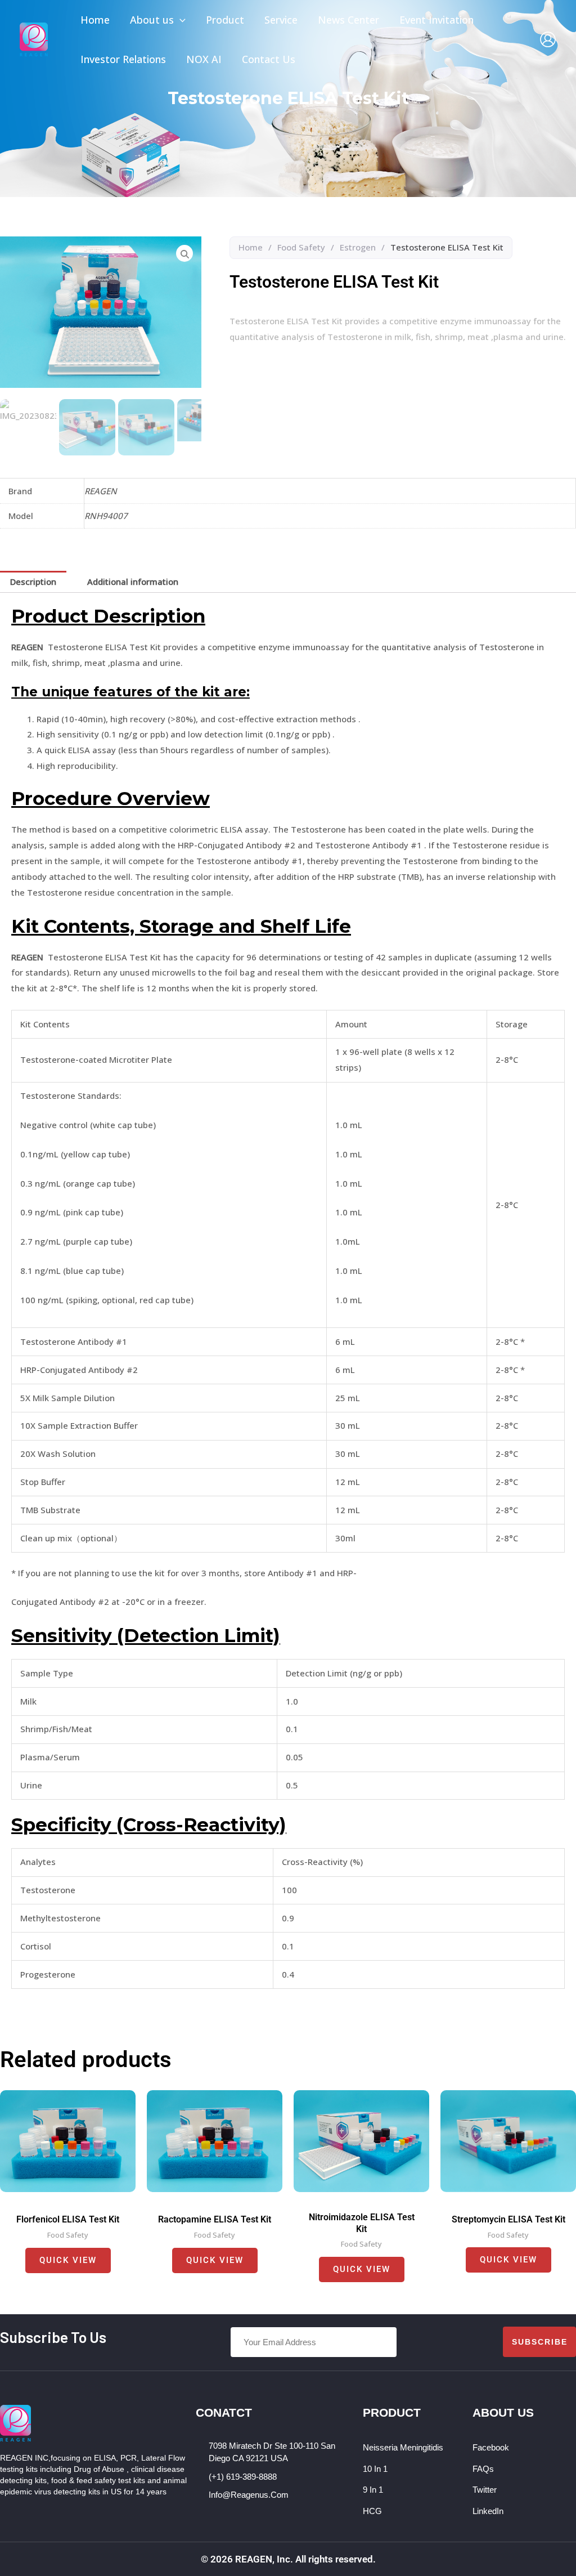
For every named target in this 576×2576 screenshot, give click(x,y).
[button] (180, 20)
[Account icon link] (548, 39)
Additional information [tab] (133, 582)
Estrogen (358, 247)
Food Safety (301, 247)
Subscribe (540, 2342)
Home (251, 247)
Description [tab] (33, 582)
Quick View (68, 2260)
